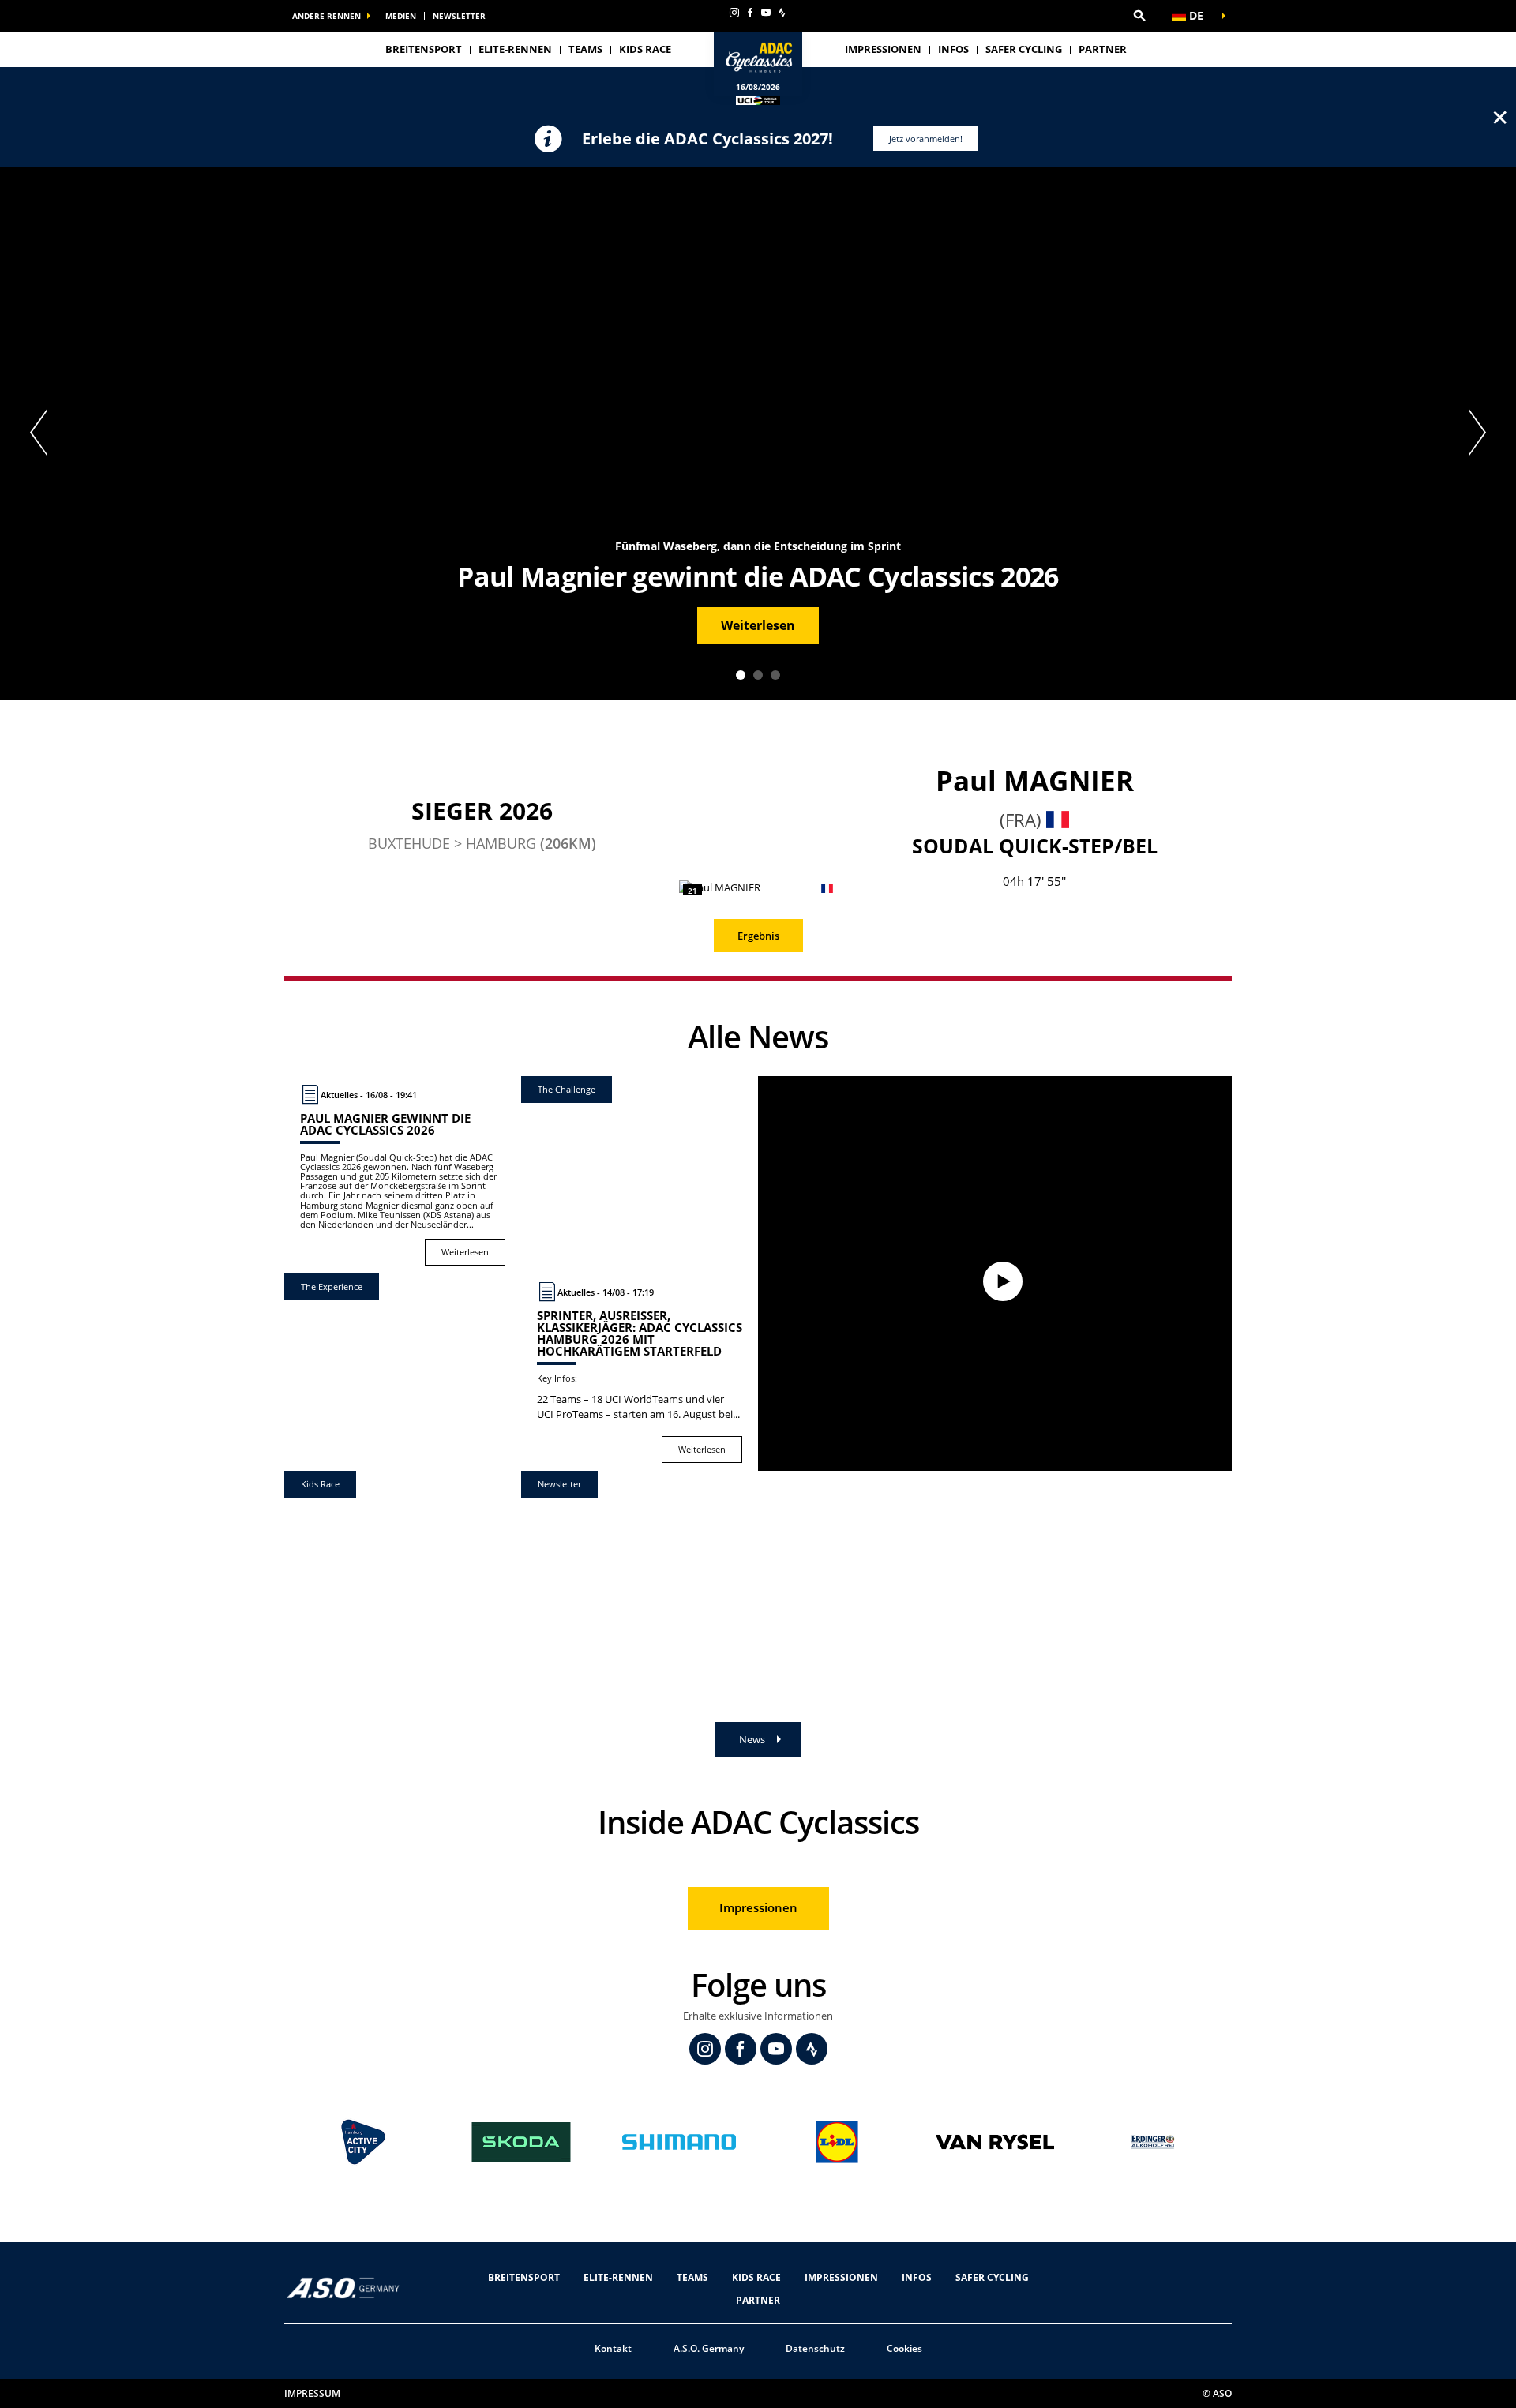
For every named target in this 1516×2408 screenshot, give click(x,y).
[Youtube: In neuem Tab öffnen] (766, 13)
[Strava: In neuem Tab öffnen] (782, 13)
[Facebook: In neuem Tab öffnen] (750, 13)
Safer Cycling (1024, 49)
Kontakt (613, 2348)
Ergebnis (758, 936)
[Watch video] (995, 1273)
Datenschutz (815, 2348)
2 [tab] (758, 675)
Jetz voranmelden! (926, 139)
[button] (1139, 16)
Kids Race (645, 49)
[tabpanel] (758, 433)
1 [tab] (741, 675)
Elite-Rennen (618, 2277)
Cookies (904, 2348)
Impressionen (883, 49)
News (752, 1739)
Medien (401, 16)
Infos (917, 2277)
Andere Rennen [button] (326, 16)
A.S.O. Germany (709, 2348)
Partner (1103, 49)
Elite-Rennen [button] (515, 49)
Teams (692, 2277)
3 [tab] (775, 675)
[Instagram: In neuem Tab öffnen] (734, 13)
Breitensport (424, 49)
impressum (312, 2393)
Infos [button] (953, 49)
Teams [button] (585, 49)
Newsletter (459, 16)
